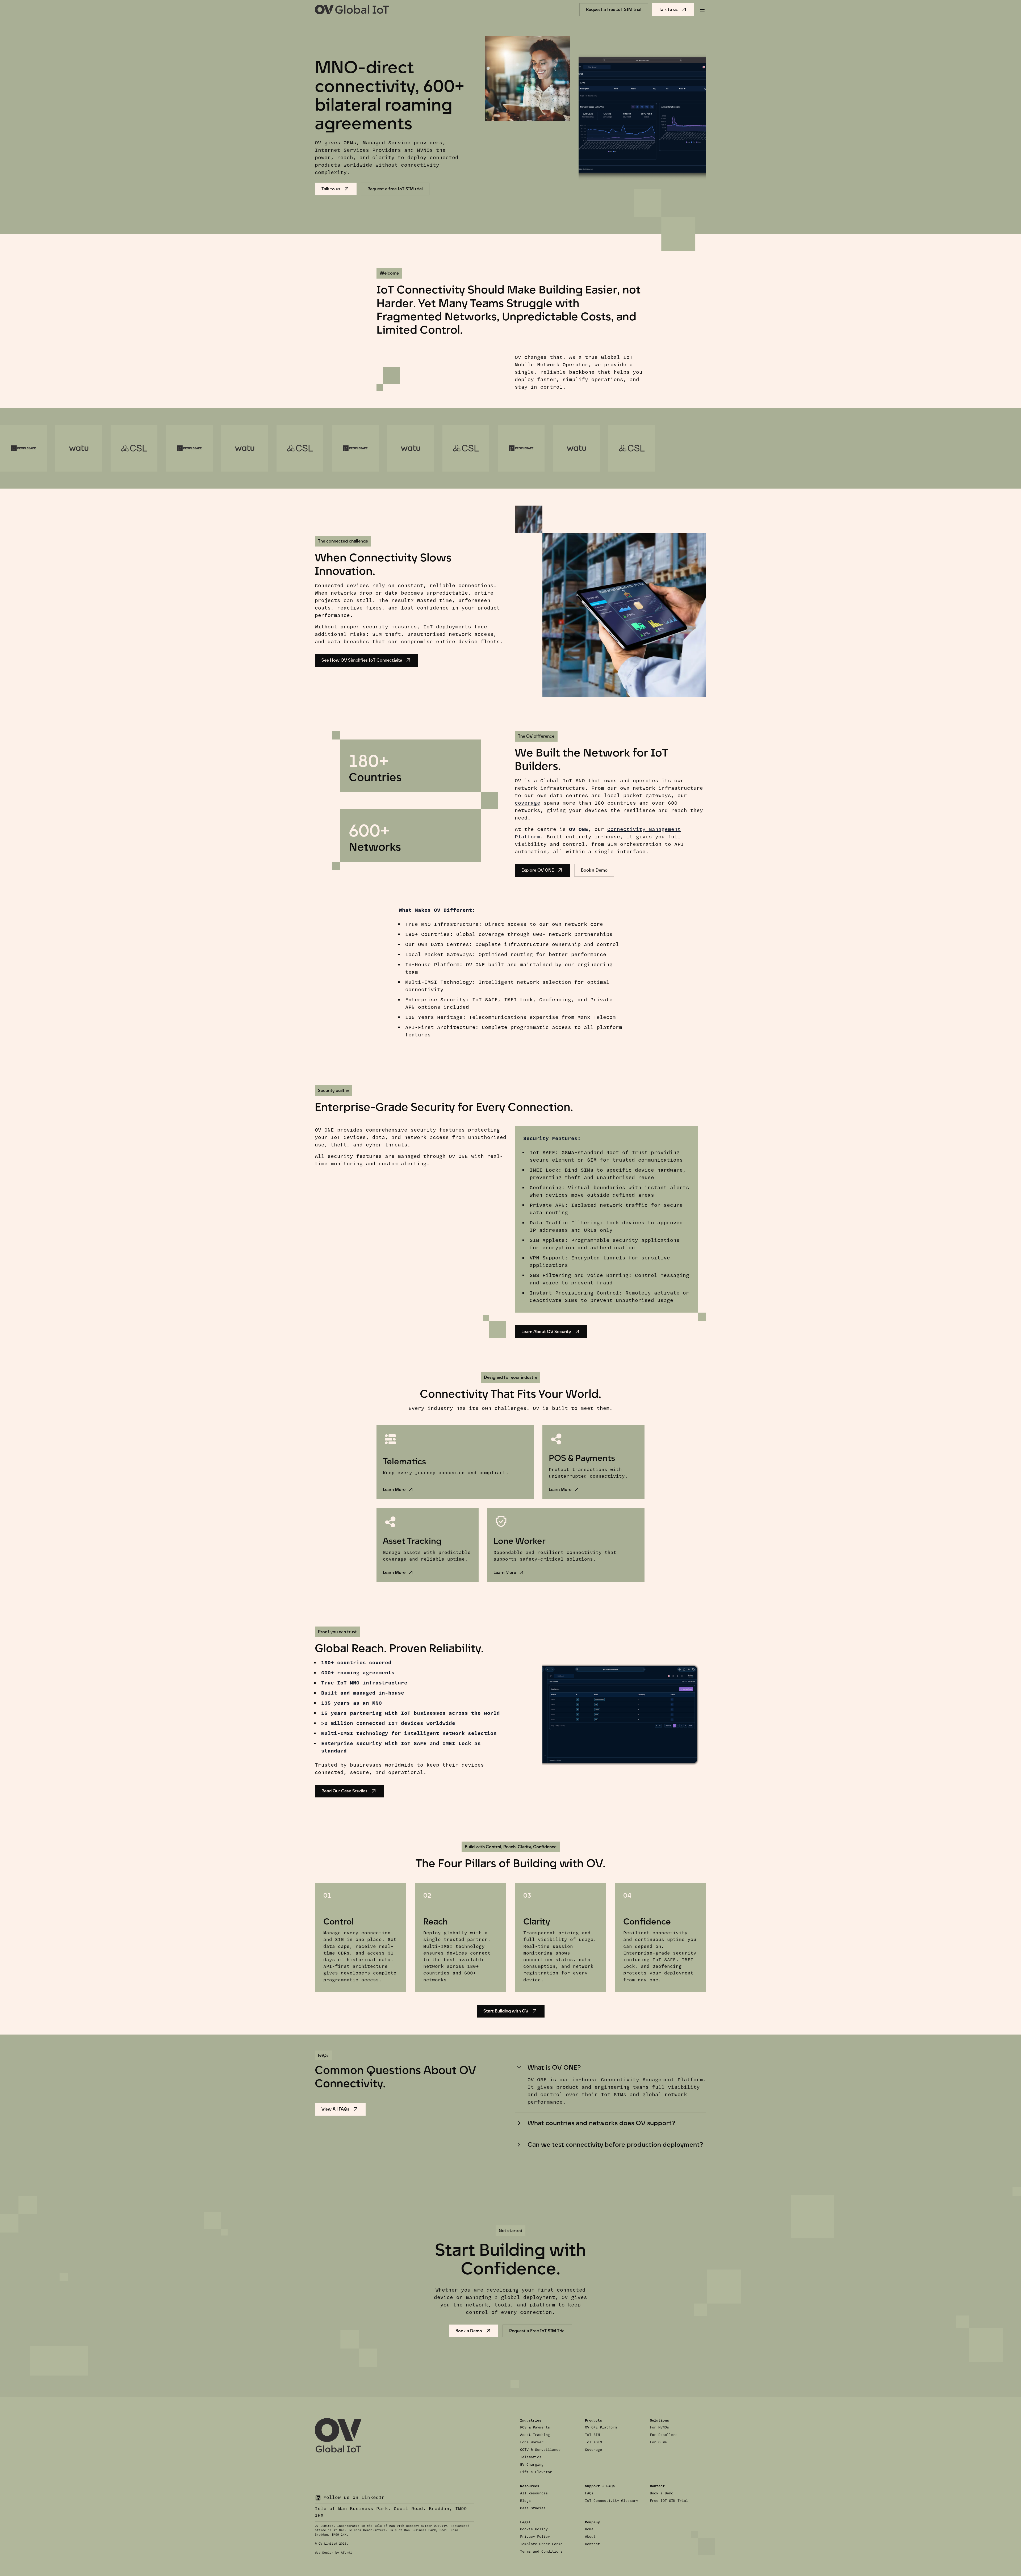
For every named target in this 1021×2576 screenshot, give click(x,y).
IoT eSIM (593, 2442)
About (590, 2537)
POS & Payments (535, 2427)
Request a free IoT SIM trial (614, 9)
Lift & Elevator (536, 2472)
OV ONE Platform (601, 2427)
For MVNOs (659, 2427)
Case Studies (533, 2508)
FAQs (589, 2493)
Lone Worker (532, 2442)
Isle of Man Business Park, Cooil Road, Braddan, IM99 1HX (391, 2512)
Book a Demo (594, 870)
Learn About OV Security (546, 1332)
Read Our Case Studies (344, 1791)
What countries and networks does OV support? (601, 2123)
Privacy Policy (535, 2537)
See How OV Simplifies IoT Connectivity (362, 660)
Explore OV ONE (538, 870)
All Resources (534, 2493)
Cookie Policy (534, 2529)
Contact (592, 2544)
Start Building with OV (506, 2011)
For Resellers (664, 2435)
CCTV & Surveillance (540, 2450)
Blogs (525, 2501)
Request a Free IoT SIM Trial (537, 2331)
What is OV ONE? (554, 2067)
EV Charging (532, 2465)
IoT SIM (592, 2435)
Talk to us (668, 9)
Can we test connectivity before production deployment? (615, 2144)
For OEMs (658, 2442)
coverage (528, 803)
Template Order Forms (541, 2544)
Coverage (593, 2450)
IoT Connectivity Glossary (612, 2501)
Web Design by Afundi (333, 2553)
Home (589, 2529)
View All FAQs (335, 2109)
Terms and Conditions (541, 2552)
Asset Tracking (535, 2435)
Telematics (531, 2457)
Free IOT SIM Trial (669, 2501)
